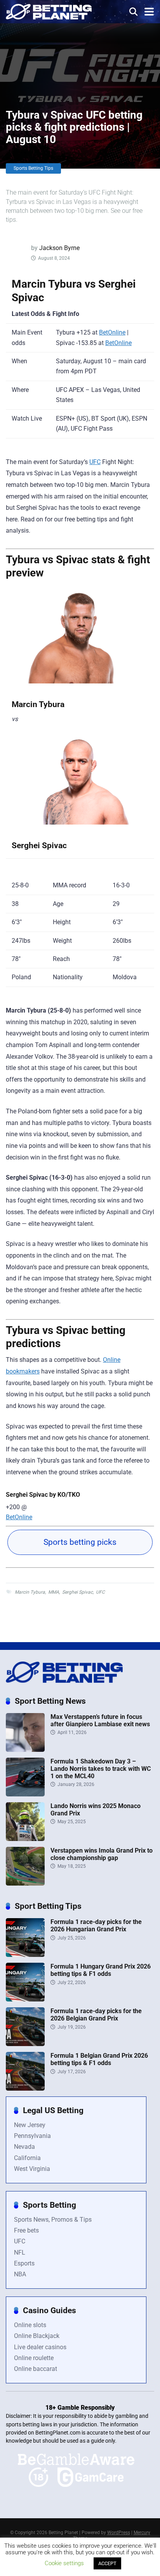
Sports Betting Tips (33, 168)
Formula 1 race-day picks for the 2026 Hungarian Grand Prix (96, 1926)
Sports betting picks (80, 1542)
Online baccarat (36, 2369)
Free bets (26, 2230)
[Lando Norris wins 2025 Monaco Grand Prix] (25, 1839)
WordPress (119, 2533)
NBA (20, 2274)
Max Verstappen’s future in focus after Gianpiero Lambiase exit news (100, 1720)
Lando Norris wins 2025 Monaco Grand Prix (96, 1810)
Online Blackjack (37, 2336)
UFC (95, 462)
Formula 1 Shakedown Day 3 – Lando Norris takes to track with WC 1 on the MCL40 (101, 1769)
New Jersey (30, 2125)
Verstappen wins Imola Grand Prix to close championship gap (102, 1854)
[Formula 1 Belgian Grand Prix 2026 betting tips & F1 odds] (25, 2089)
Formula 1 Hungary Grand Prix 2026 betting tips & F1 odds (101, 1970)
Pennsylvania (32, 2136)
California (27, 2158)
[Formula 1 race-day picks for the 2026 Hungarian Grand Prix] (25, 1955)
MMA (54, 1592)
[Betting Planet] (49, 11)
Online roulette (34, 2358)
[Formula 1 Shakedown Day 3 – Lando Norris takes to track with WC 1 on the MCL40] (25, 1794)
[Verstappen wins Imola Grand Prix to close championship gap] (25, 1883)
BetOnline (112, 332)
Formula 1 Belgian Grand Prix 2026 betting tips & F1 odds (99, 2059)
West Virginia (32, 2169)
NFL (20, 2252)
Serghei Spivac (77, 1592)
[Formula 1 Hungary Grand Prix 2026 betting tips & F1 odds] (25, 1999)
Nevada (24, 2147)
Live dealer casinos (40, 2347)
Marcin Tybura (30, 1592)
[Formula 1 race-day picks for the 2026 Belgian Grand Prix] (25, 2044)
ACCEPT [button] (107, 2563)
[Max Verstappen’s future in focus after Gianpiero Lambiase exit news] (25, 1750)
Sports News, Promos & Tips (53, 2220)
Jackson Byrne (59, 248)
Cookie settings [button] (64, 2563)
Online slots (30, 2325)
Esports (24, 2263)
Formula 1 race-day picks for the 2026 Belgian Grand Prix (96, 2015)
